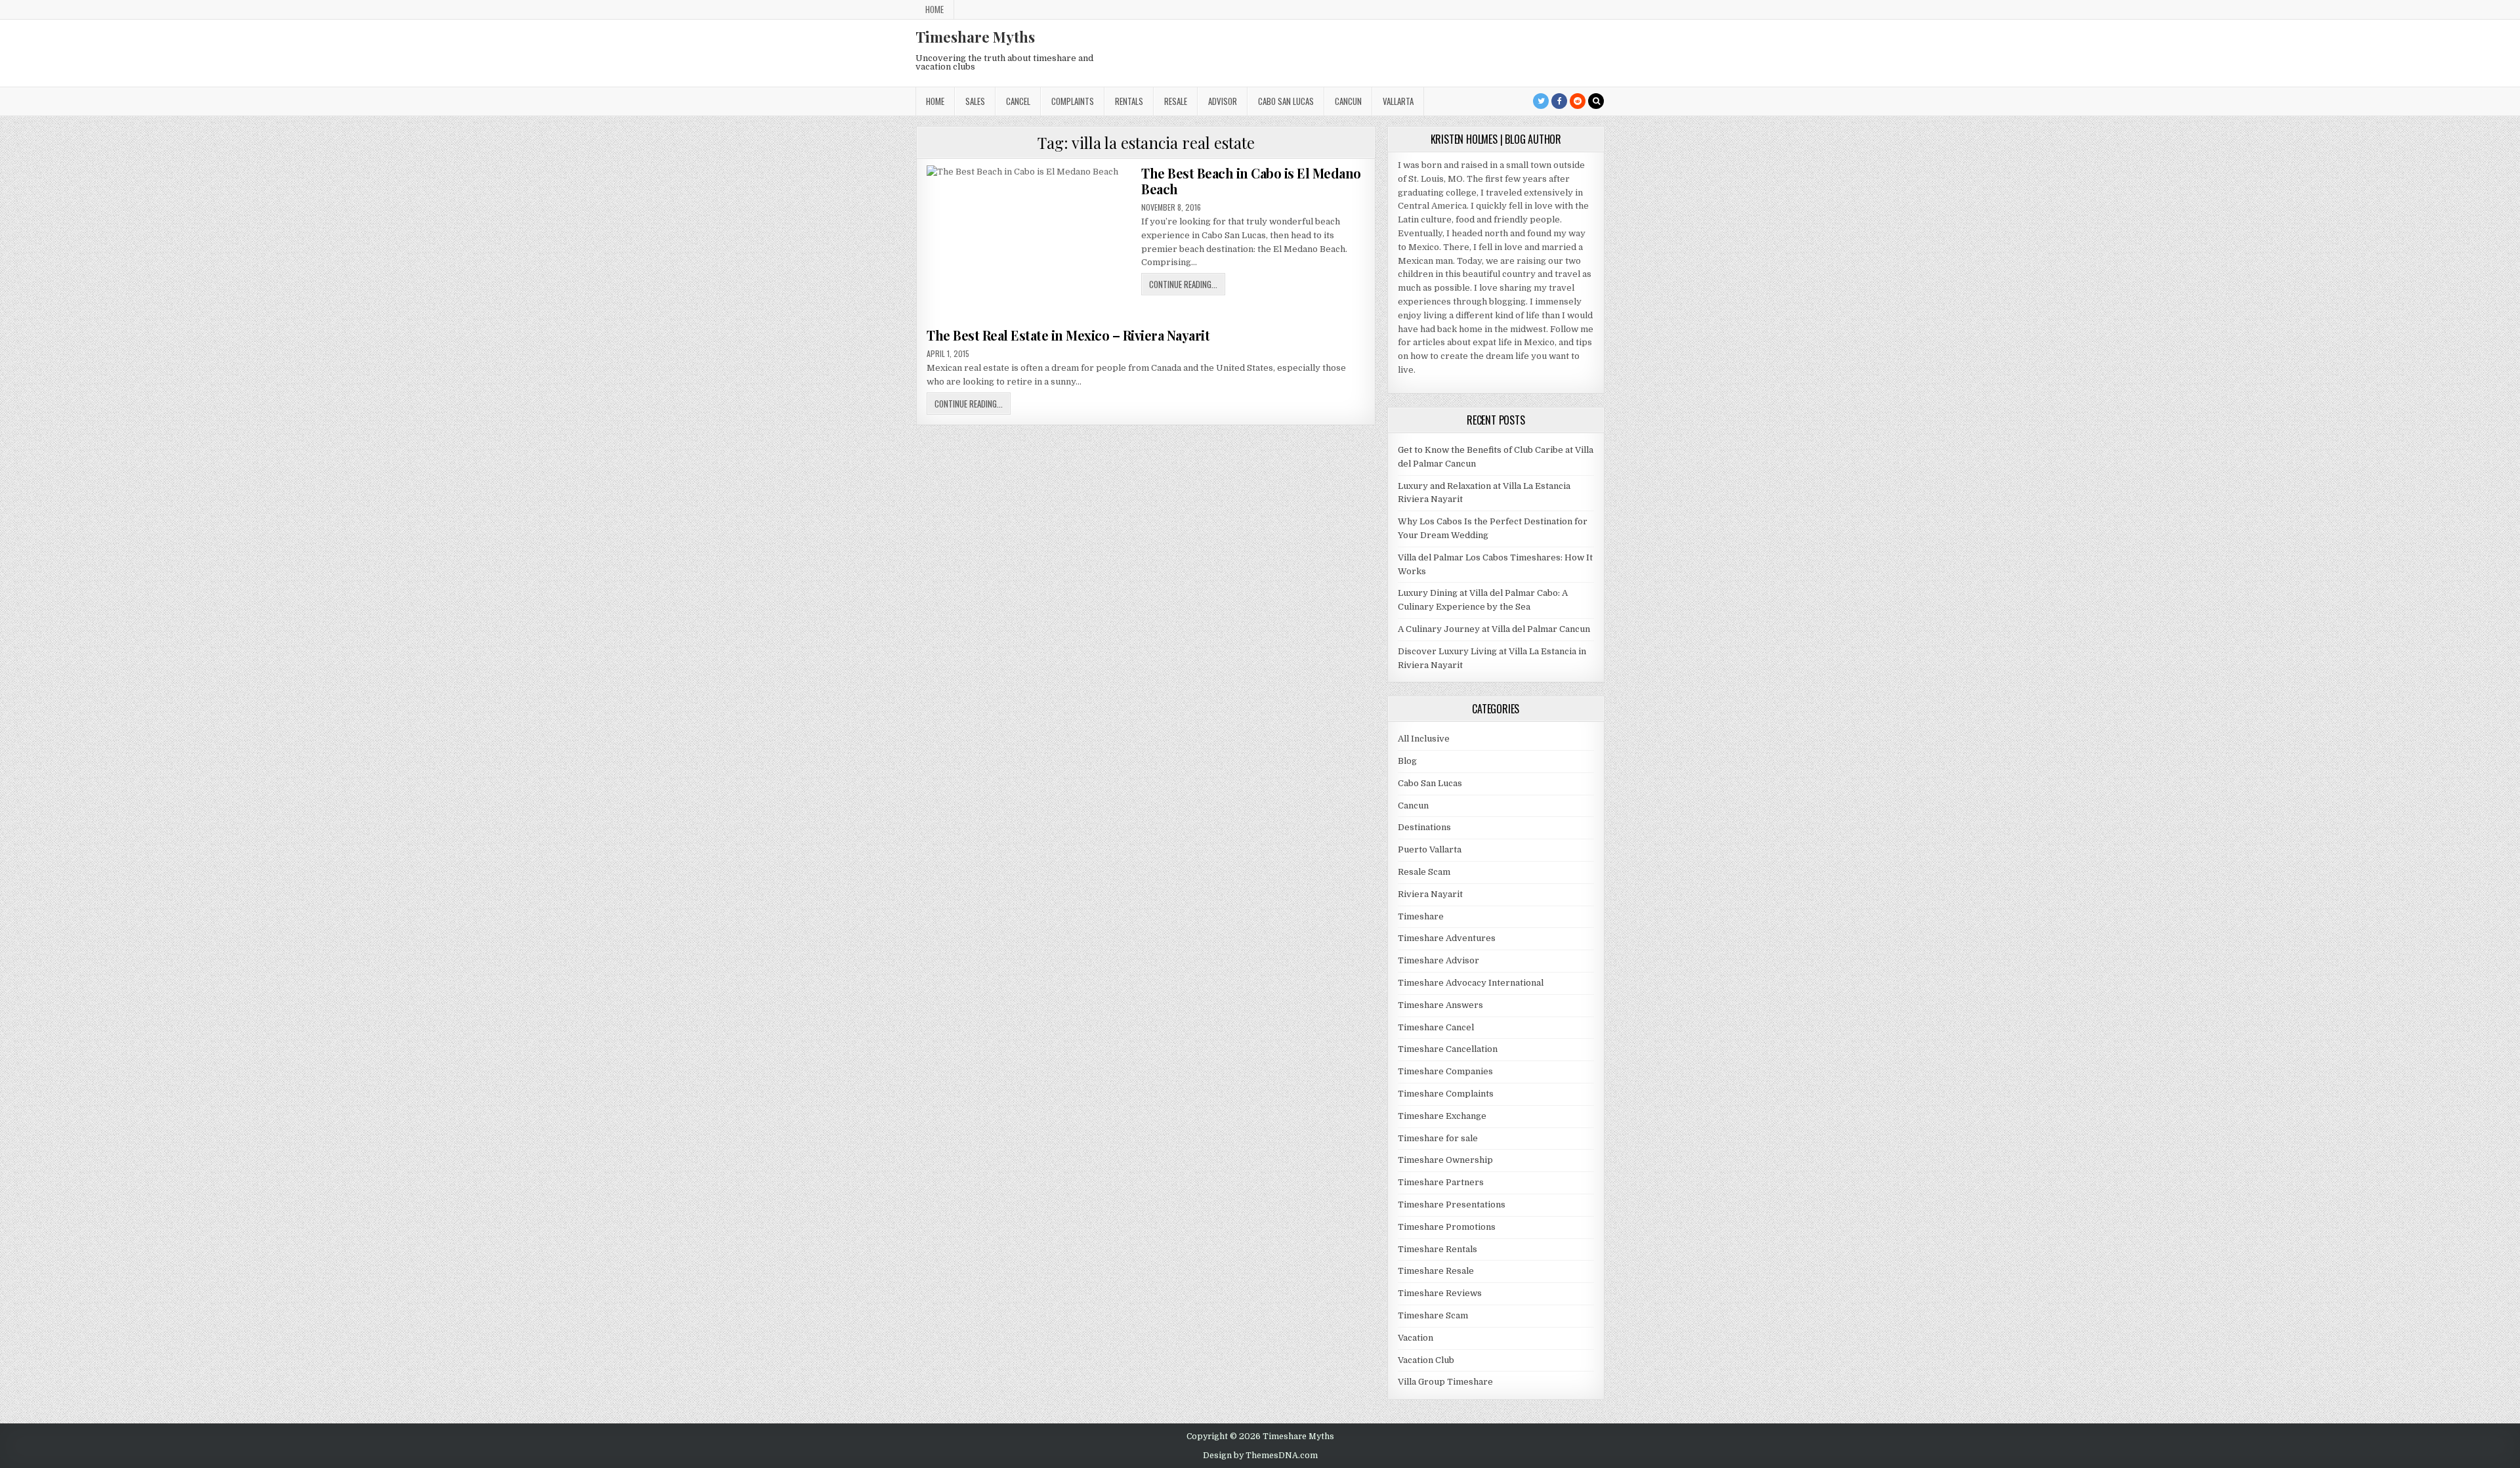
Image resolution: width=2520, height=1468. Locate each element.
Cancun (1348, 101)
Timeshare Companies (1445, 1071)
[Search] (1596, 101)
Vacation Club (1426, 1360)
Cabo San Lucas (1286, 101)
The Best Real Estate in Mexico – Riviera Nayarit (1068, 335)
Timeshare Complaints (1446, 1094)
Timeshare (1421, 916)
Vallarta (1398, 101)
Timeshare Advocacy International (1471, 983)
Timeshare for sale (1438, 1138)
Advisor (1223, 101)
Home (934, 9)
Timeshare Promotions (1447, 1227)
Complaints (1073, 101)
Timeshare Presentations (1452, 1205)
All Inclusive (1424, 739)
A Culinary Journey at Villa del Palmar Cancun (1494, 629)
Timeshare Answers (1440, 1005)
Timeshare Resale (1436, 1271)
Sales (975, 101)
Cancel (1018, 101)
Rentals (1129, 101)
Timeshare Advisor (1438, 960)
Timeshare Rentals (1438, 1249)
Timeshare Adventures (1447, 938)
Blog (1407, 761)
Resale (1176, 101)
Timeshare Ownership (1445, 1160)
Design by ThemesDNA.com (1260, 1456)
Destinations (1424, 827)
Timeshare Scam (1433, 1315)
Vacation (1416, 1338)
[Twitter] (1541, 101)
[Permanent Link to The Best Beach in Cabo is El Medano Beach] (1030, 242)
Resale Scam (1424, 872)
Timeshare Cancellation (1448, 1049)
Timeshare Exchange (1442, 1116)
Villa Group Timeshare (1445, 1382)
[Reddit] (1578, 101)
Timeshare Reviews (1440, 1293)
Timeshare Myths (975, 37)
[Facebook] (1559, 101)
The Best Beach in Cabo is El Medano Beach (1251, 181)
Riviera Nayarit (1430, 894)
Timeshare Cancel (1436, 1027)
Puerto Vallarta (1430, 849)
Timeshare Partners (1441, 1182)
